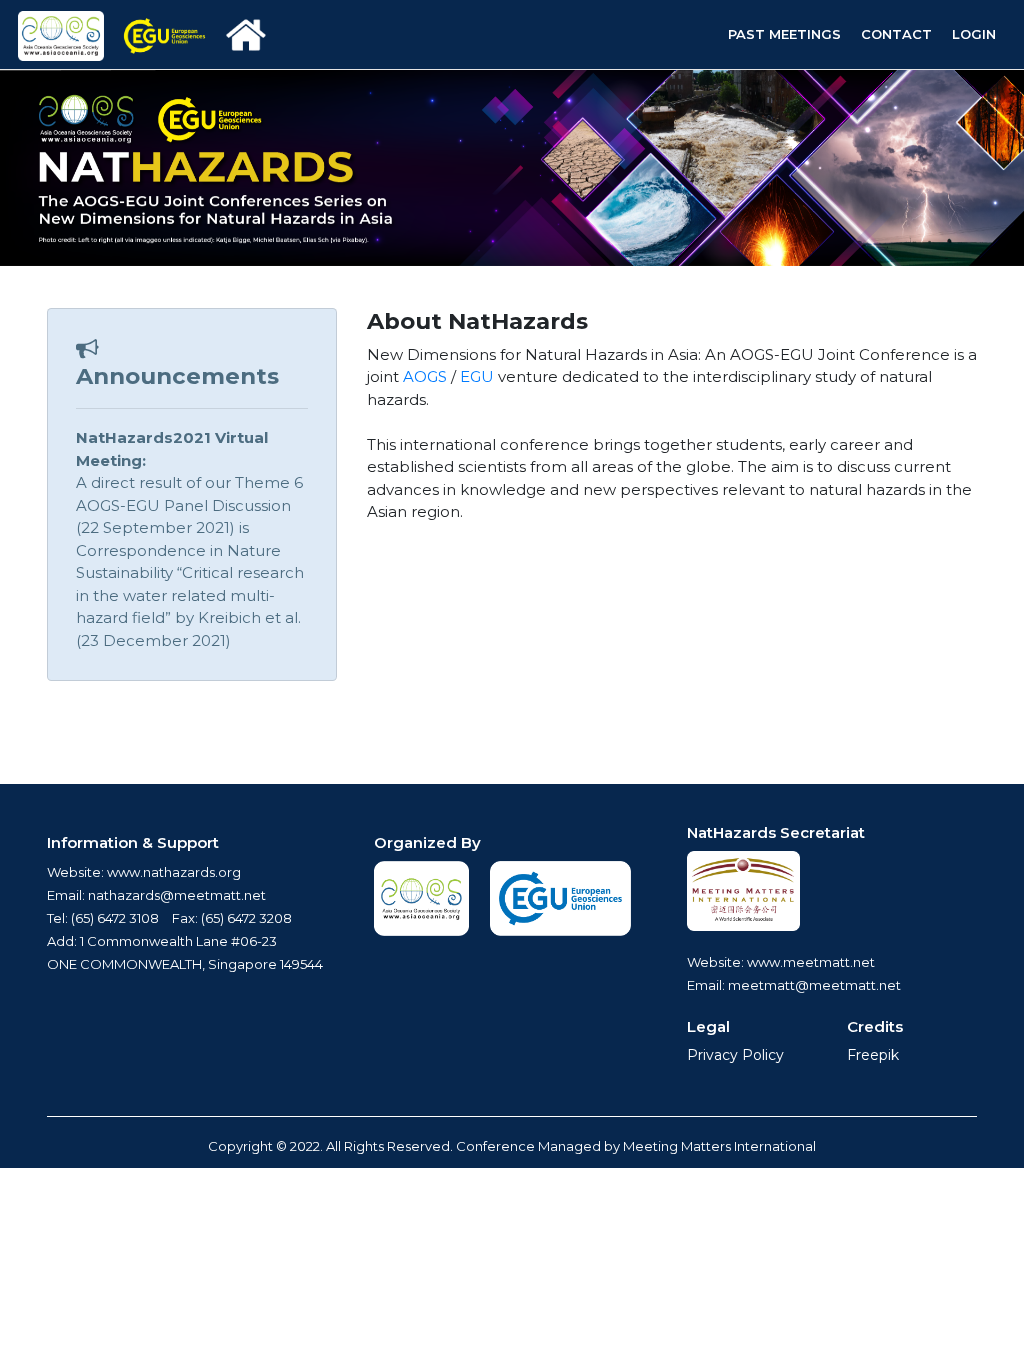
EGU (477, 376)
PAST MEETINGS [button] (784, 34)
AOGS (425, 376)
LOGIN (974, 34)
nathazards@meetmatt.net (177, 895)
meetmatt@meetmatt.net (814, 985)
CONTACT (896, 34)
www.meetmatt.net (809, 962)
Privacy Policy (735, 1055)
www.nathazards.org (174, 872)
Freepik (873, 1055)
